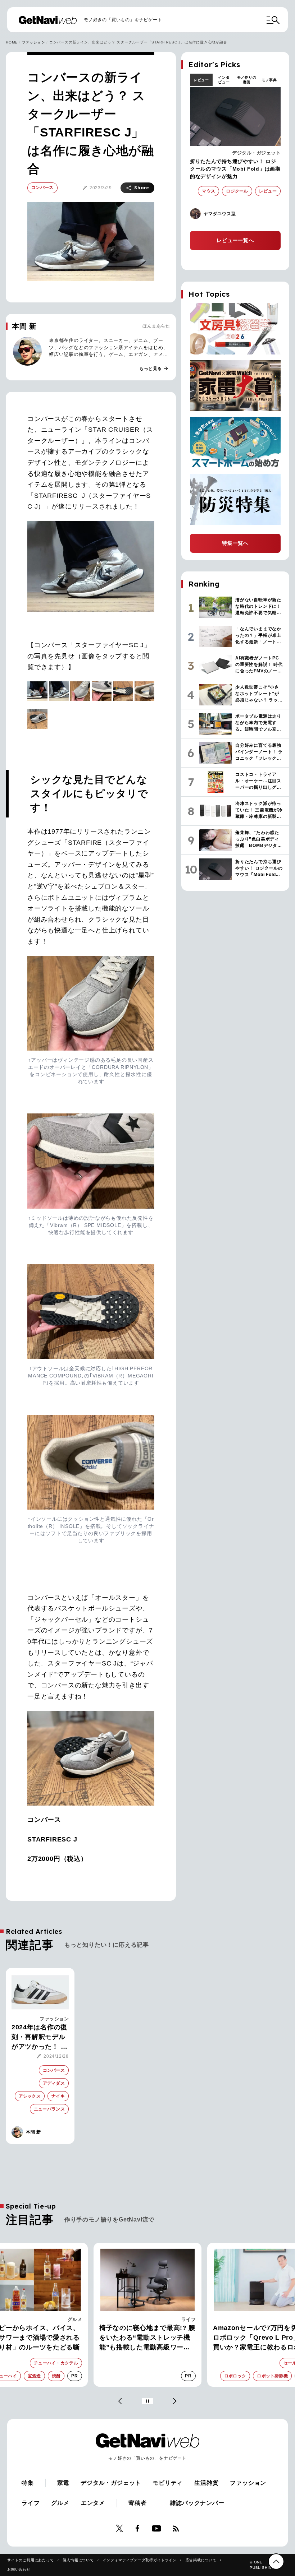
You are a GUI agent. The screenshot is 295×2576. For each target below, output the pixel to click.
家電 (191, 2319)
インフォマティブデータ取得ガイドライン (140, 2560)
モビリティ (168, 2483)
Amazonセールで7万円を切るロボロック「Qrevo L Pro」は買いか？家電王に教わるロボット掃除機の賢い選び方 (146, 2338)
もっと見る (154, 369)
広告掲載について (201, 2560)
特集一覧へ (235, 543)
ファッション (34, 42)
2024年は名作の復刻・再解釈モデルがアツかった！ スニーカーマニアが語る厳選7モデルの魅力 (39, 2038)
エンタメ (93, 2503)
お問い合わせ (19, 2569)
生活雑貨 (206, 2483)
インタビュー (224, 80)
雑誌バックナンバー (197, 2503)
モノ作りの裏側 (247, 80)
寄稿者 (137, 2503)
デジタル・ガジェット (256, 153)
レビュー (201, 80)
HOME (12, 42)
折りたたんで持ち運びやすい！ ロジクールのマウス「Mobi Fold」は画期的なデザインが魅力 (235, 169)
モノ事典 (269, 80)
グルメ (60, 2503)
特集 (28, 2483)
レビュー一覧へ (235, 240)
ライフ (75, 2319)
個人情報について (78, 2560)
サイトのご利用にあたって (31, 2560)
